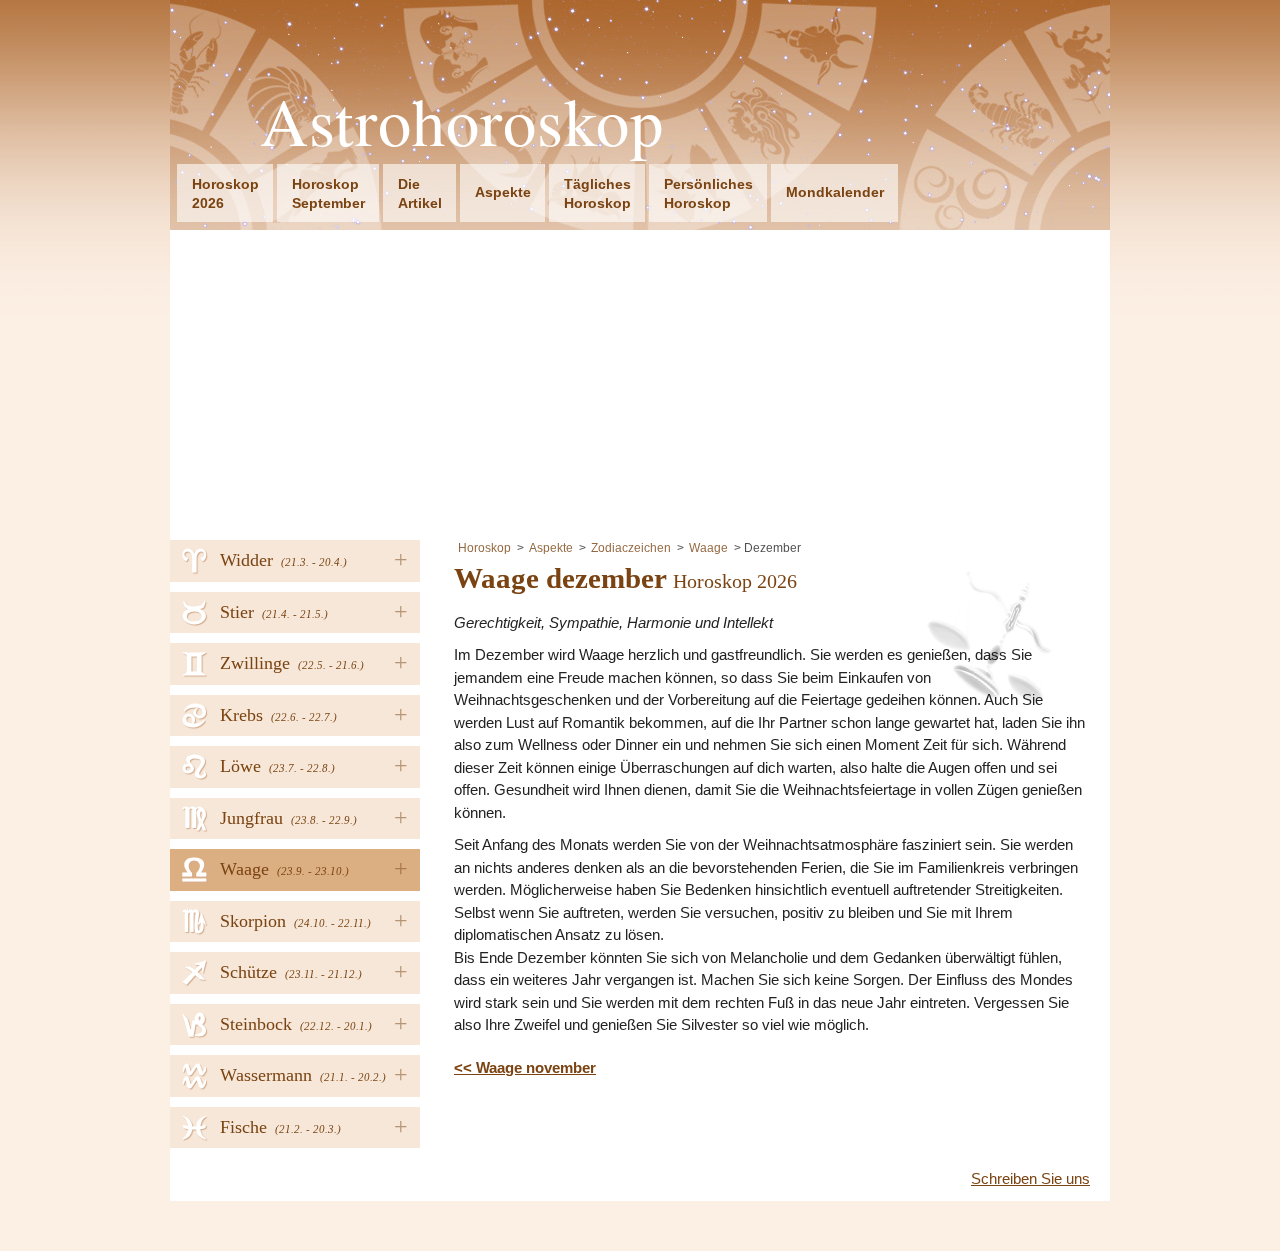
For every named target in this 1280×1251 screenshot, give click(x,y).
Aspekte (503, 192)
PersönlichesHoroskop (708, 193)
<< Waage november (525, 1067)
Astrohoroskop (462, 121)
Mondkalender (835, 192)
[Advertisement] (640, 380)
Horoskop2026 (225, 193)
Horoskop (484, 548)
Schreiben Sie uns (1030, 1178)
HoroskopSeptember (328, 193)
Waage (708, 548)
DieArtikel (420, 193)
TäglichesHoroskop (597, 193)
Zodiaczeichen (631, 548)
